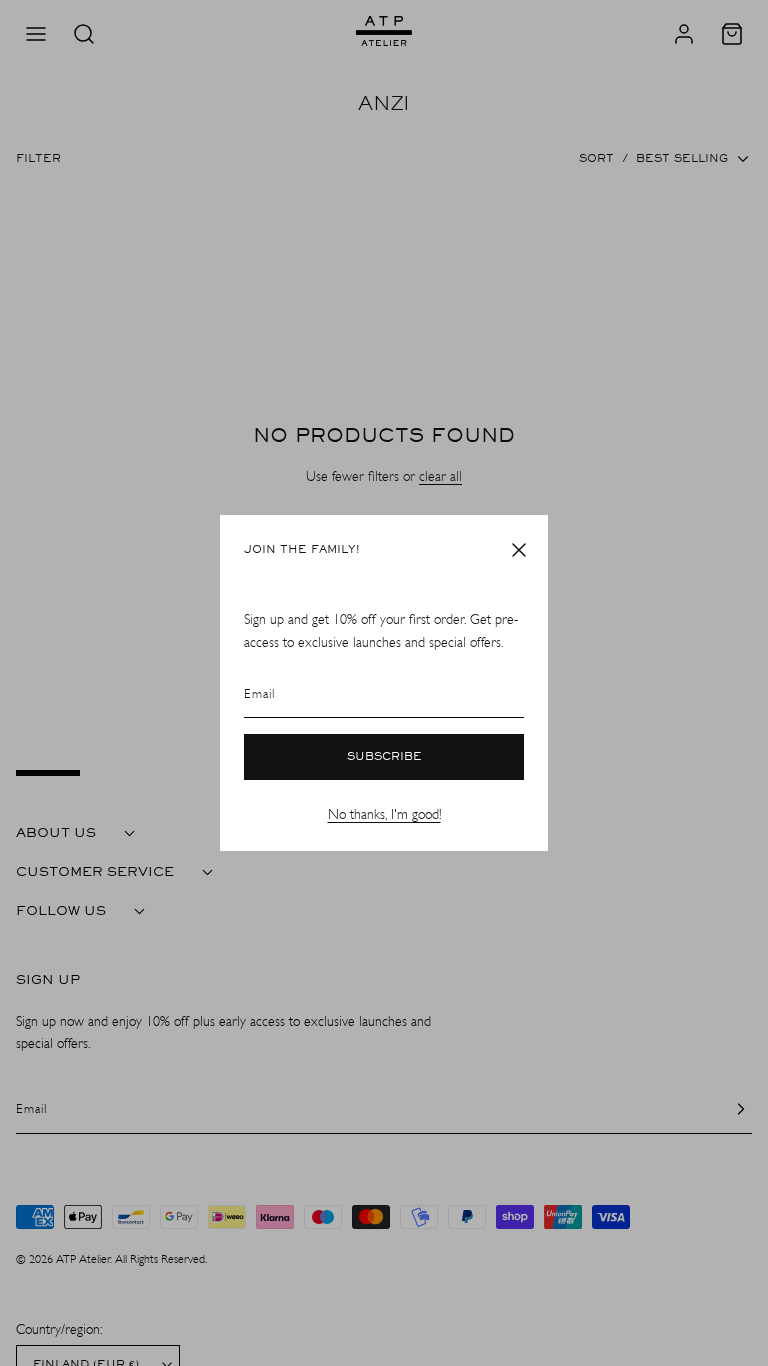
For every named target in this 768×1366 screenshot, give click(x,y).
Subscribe (384, 757)
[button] (519, 550)
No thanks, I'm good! (384, 814)
